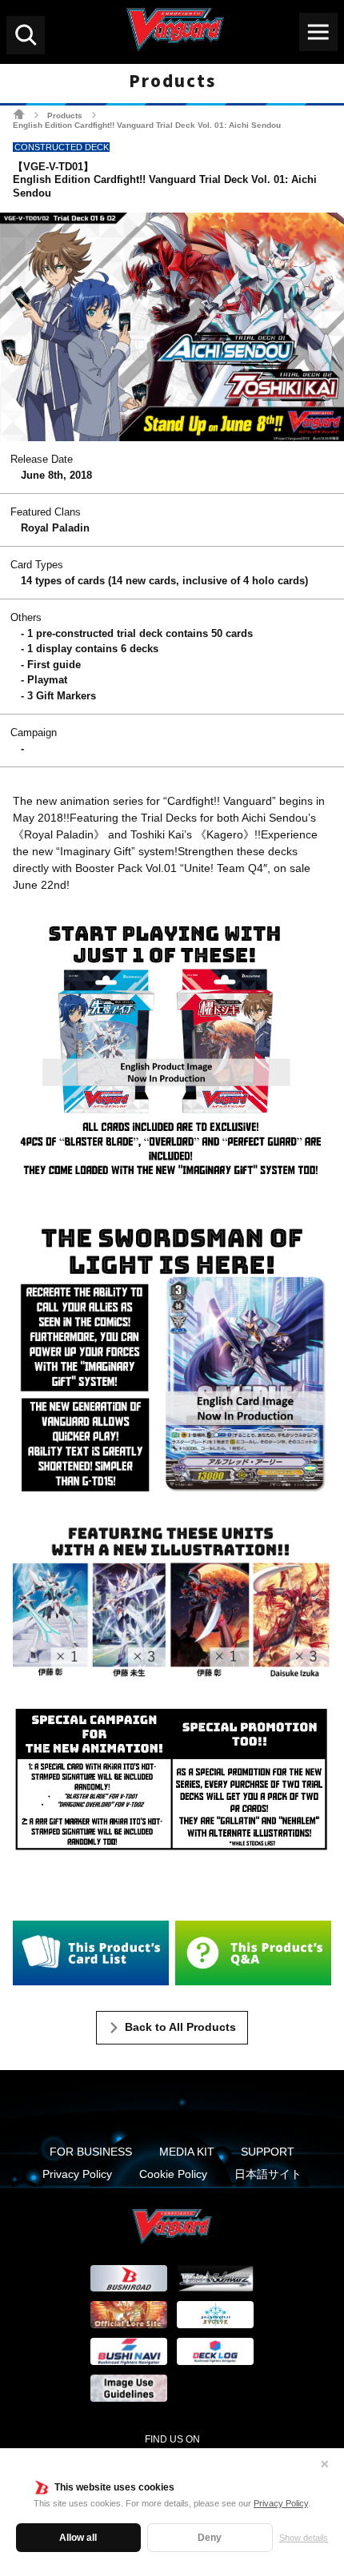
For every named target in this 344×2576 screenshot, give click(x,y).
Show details (304, 2538)
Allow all (78, 2538)
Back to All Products (180, 2027)
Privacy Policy (281, 2503)
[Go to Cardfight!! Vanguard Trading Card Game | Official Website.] (19, 114)
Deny (210, 2538)
